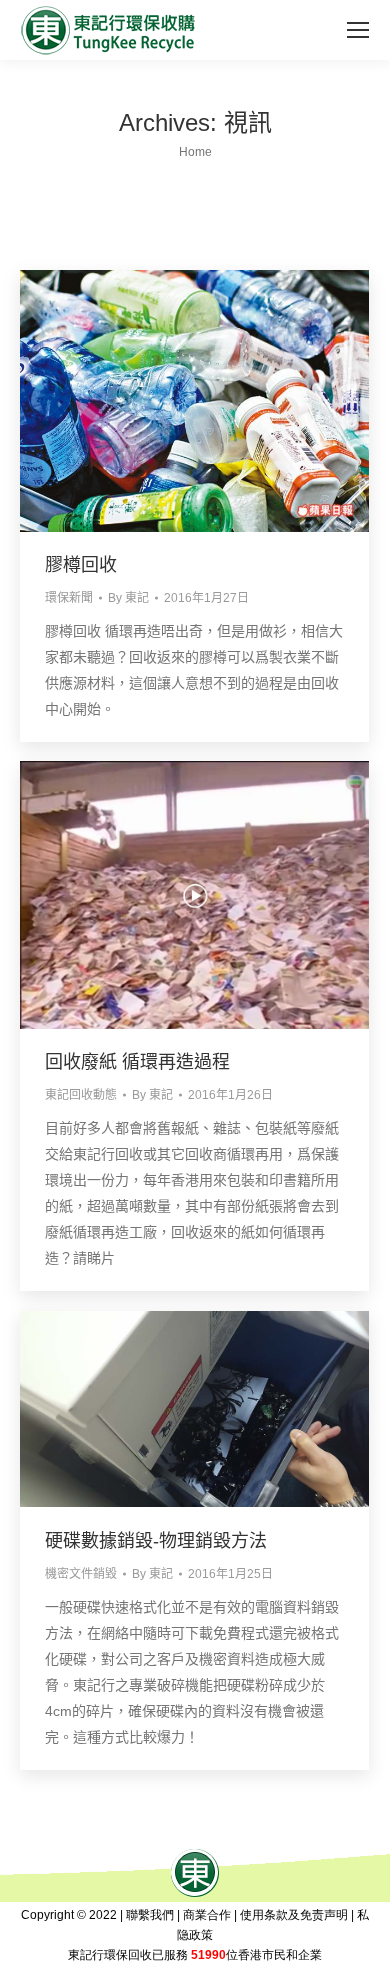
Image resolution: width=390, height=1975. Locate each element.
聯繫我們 (150, 1915)
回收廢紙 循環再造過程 (137, 1062)
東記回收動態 (81, 1095)
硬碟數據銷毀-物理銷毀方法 (156, 1541)
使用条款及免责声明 (294, 1915)
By (128, 598)
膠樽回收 (81, 565)
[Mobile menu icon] (358, 30)
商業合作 (207, 1915)
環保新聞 (69, 598)
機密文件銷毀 (81, 1574)
